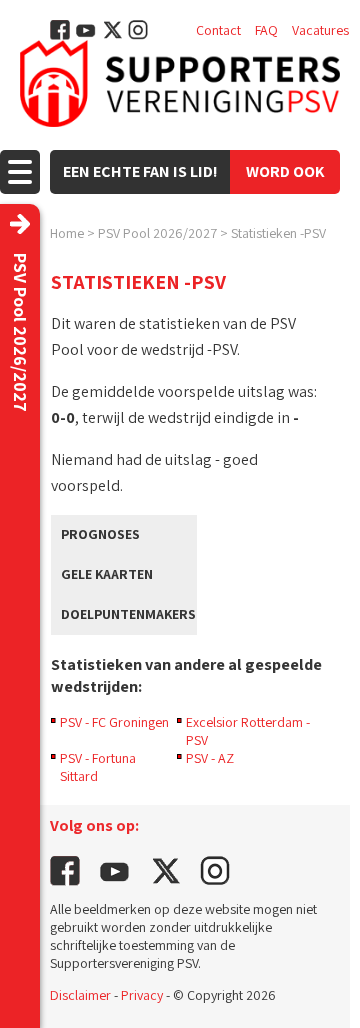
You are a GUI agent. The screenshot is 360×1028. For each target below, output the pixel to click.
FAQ (266, 30)
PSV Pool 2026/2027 (157, 233)
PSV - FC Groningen (114, 722)
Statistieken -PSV (278, 233)
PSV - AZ (210, 758)
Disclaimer (80, 995)
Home (67, 233)
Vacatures (320, 30)
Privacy (142, 995)
